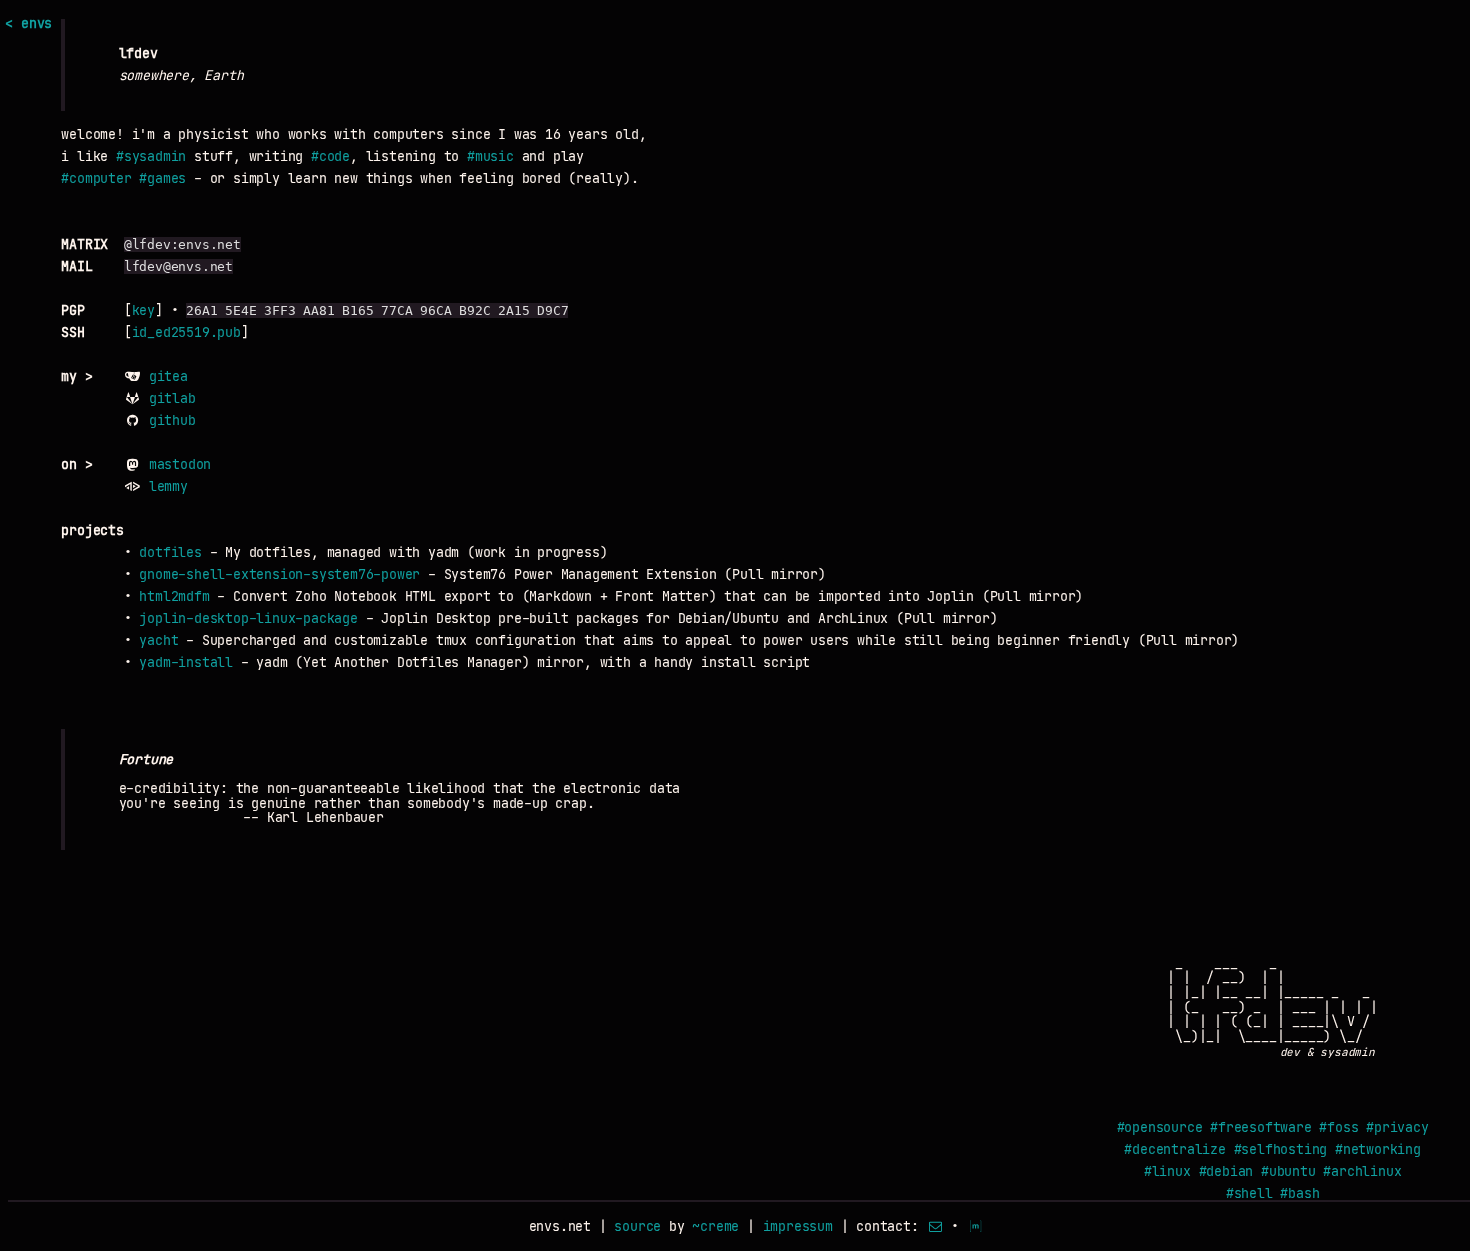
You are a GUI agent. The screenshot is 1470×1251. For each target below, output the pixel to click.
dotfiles (170, 552)
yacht (158, 640)
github (172, 420)
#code (330, 156)
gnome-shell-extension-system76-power (279, 574)
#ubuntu (1288, 1171)
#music (490, 156)
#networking (1378, 1149)
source (637, 1226)
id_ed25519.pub (186, 332)
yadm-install (186, 662)
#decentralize (1174, 1149)
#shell (1249, 1193)
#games (162, 178)
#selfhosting (1281, 1149)
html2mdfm (174, 596)
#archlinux (1362, 1171)
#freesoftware (1260, 1127)
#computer (96, 178)
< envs (28, 23)
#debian (1226, 1171)
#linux (1167, 1171)
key (143, 310)
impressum (798, 1226)
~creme (715, 1226)
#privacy (1397, 1127)
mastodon (180, 464)
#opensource (1160, 1127)
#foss (1338, 1127)
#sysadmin (151, 156)
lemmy (168, 486)
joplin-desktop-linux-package (248, 618)
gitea (168, 376)
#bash (1299, 1193)
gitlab (172, 398)
